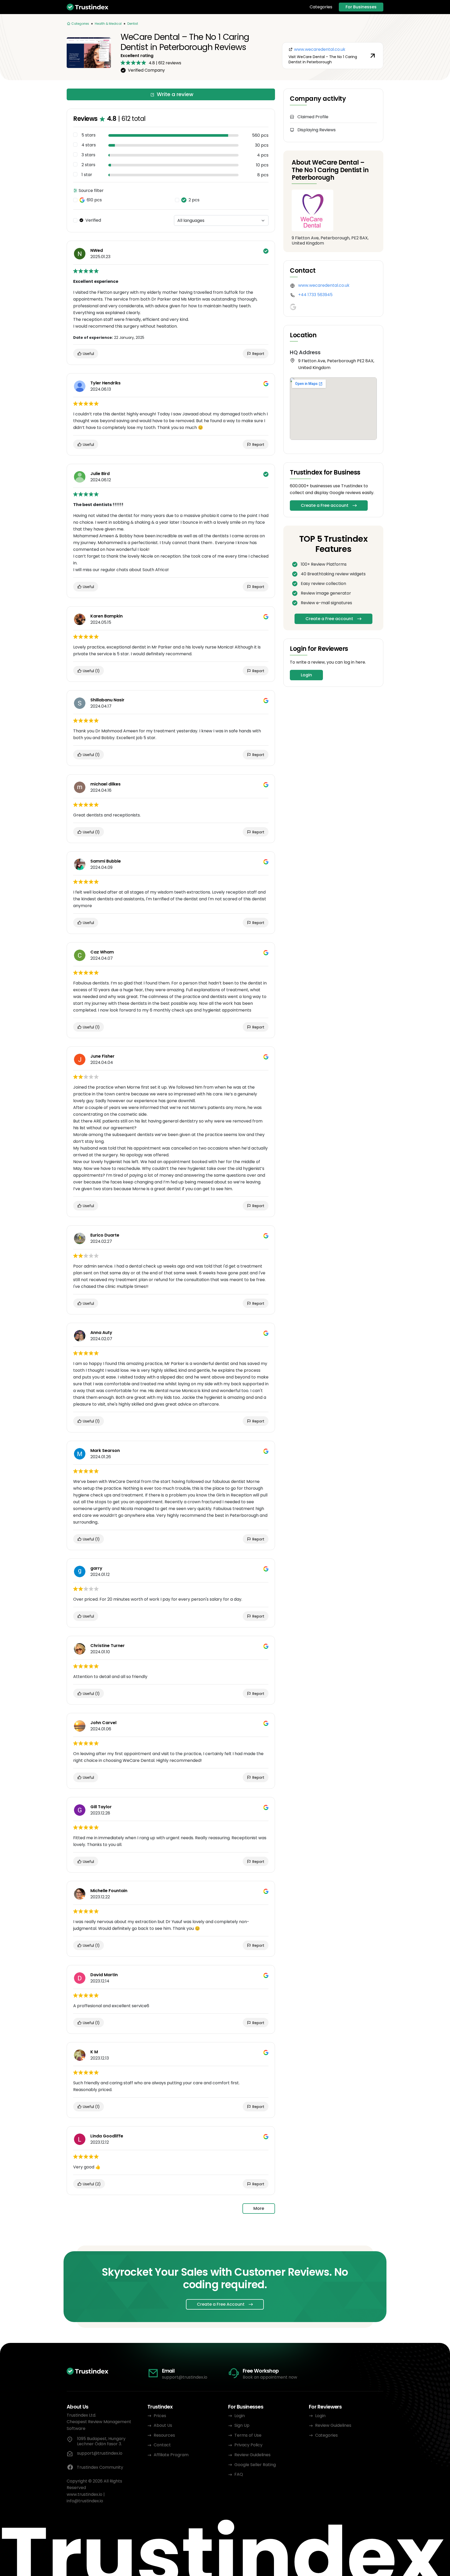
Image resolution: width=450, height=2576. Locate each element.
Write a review (175, 94)
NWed (97, 251)
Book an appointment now (270, 2377)
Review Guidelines (252, 2455)
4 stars (89, 145)
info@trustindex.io (85, 2501)
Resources (164, 2435)
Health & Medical (108, 24)
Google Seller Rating (255, 2465)
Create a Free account (325, 505)
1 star (87, 175)
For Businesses (361, 7)
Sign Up (242, 2425)
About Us (163, 2425)
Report (258, 354)
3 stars (88, 155)
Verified (93, 220)
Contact (162, 2445)
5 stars (89, 135)
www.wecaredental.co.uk (324, 285)
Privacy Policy (248, 2445)
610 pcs (94, 200)
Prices (160, 2416)
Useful (88, 354)
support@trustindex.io (185, 2377)
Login (306, 675)
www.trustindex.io (85, 2494)
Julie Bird (100, 474)
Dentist (133, 24)
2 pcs (194, 200)
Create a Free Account (221, 2304)
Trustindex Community (100, 2467)
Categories (321, 7)
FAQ (239, 2474)
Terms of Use (248, 2435)
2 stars (88, 165)
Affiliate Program (171, 2455)
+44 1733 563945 (315, 295)
